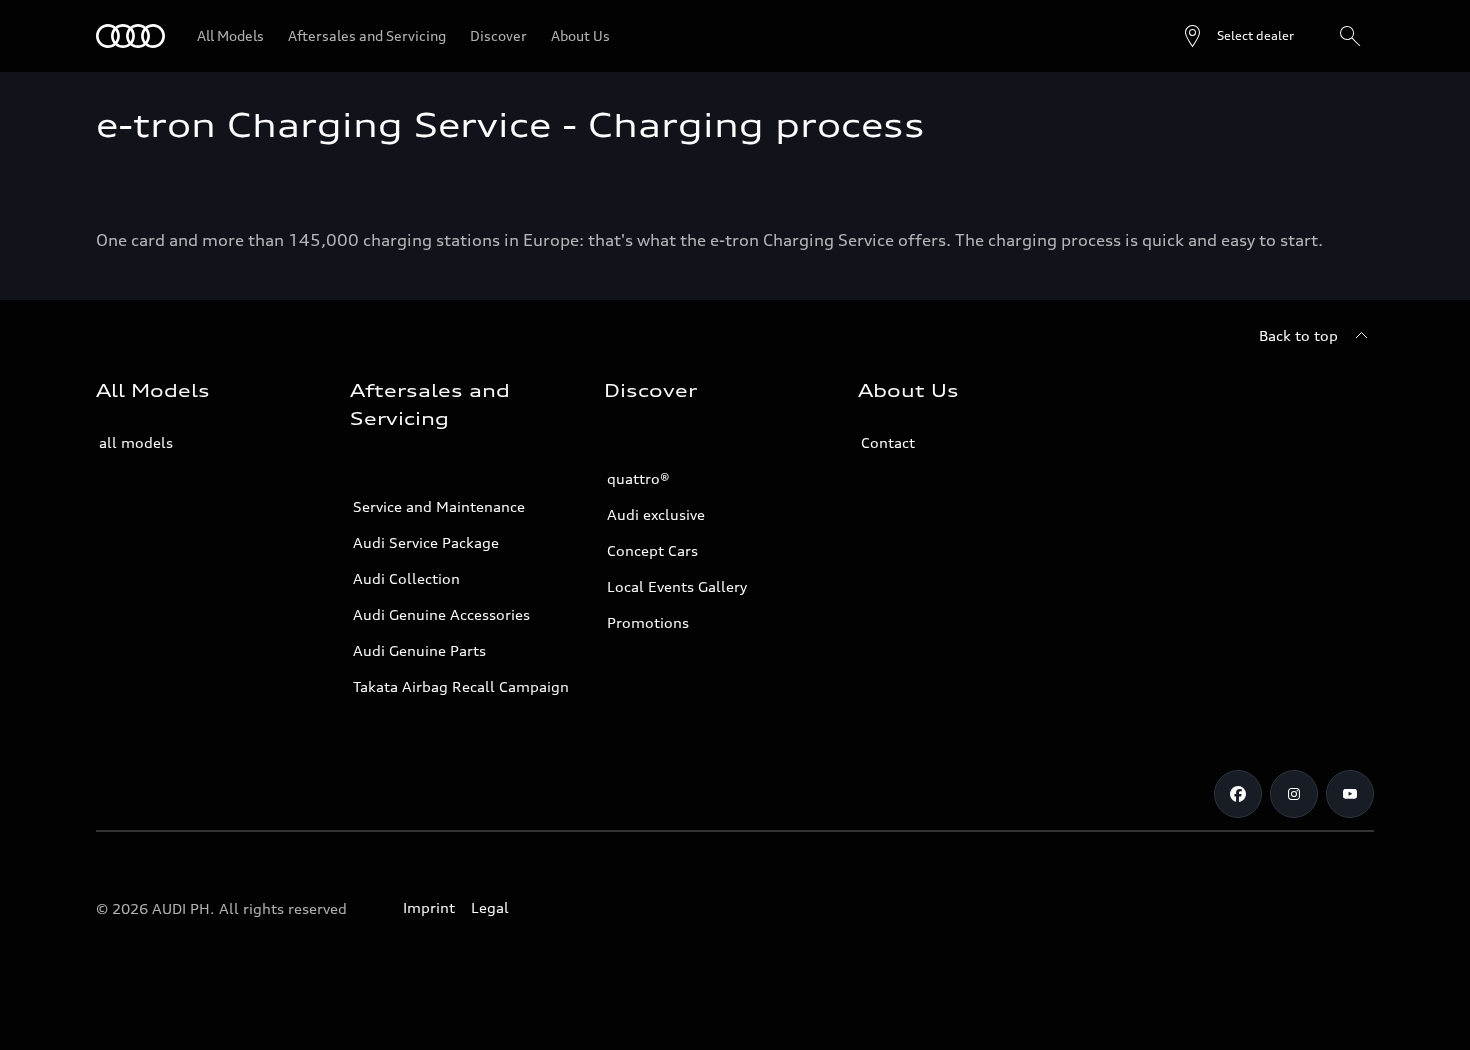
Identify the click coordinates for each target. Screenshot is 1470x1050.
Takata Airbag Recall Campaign (461, 686)
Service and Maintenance (439, 506)
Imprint (429, 907)
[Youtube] (1350, 794)
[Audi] (130, 36)
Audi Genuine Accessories (441, 614)
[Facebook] (1238, 794)
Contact (888, 442)
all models (136, 442)
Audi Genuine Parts (419, 650)
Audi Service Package (426, 542)
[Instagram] (1294, 794)
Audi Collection (406, 578)
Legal (490, 907)
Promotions (648, 622)
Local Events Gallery (677, 586)
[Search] (1350, 36)
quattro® (638, 478)
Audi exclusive (656, 514)
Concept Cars (652, 550)
